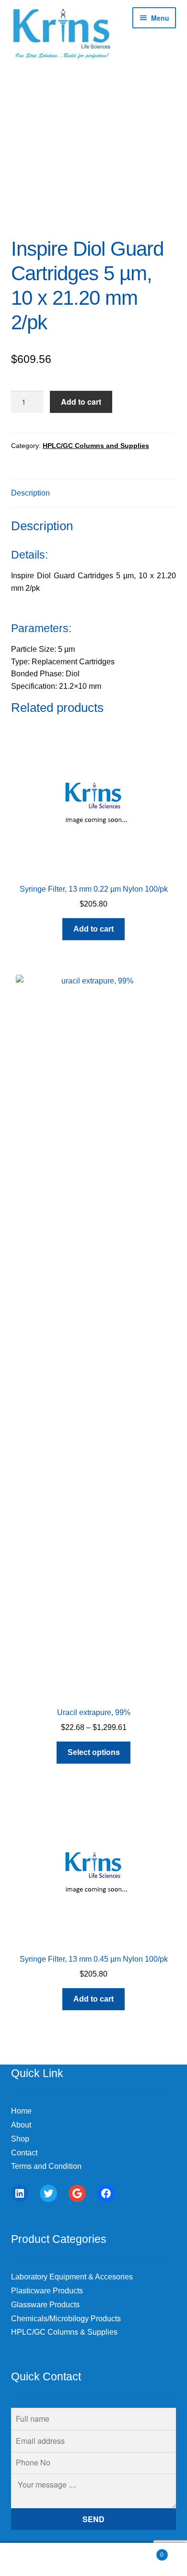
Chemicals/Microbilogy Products (66, 2319)
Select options (94, 1752)
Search (93, 2560)
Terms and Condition (46, 2166)
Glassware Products (45, 2305)
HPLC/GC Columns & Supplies (64, 2332)
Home (21, 2111)
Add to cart (81, 402)
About (21, 2125)
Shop (20, 2139)
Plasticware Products (47, 2291)
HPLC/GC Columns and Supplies (96, 446)
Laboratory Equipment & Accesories (72, 2277)
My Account (31, 2560)
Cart (144, 2552)
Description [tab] (30, 493)
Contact (24, 2153)
